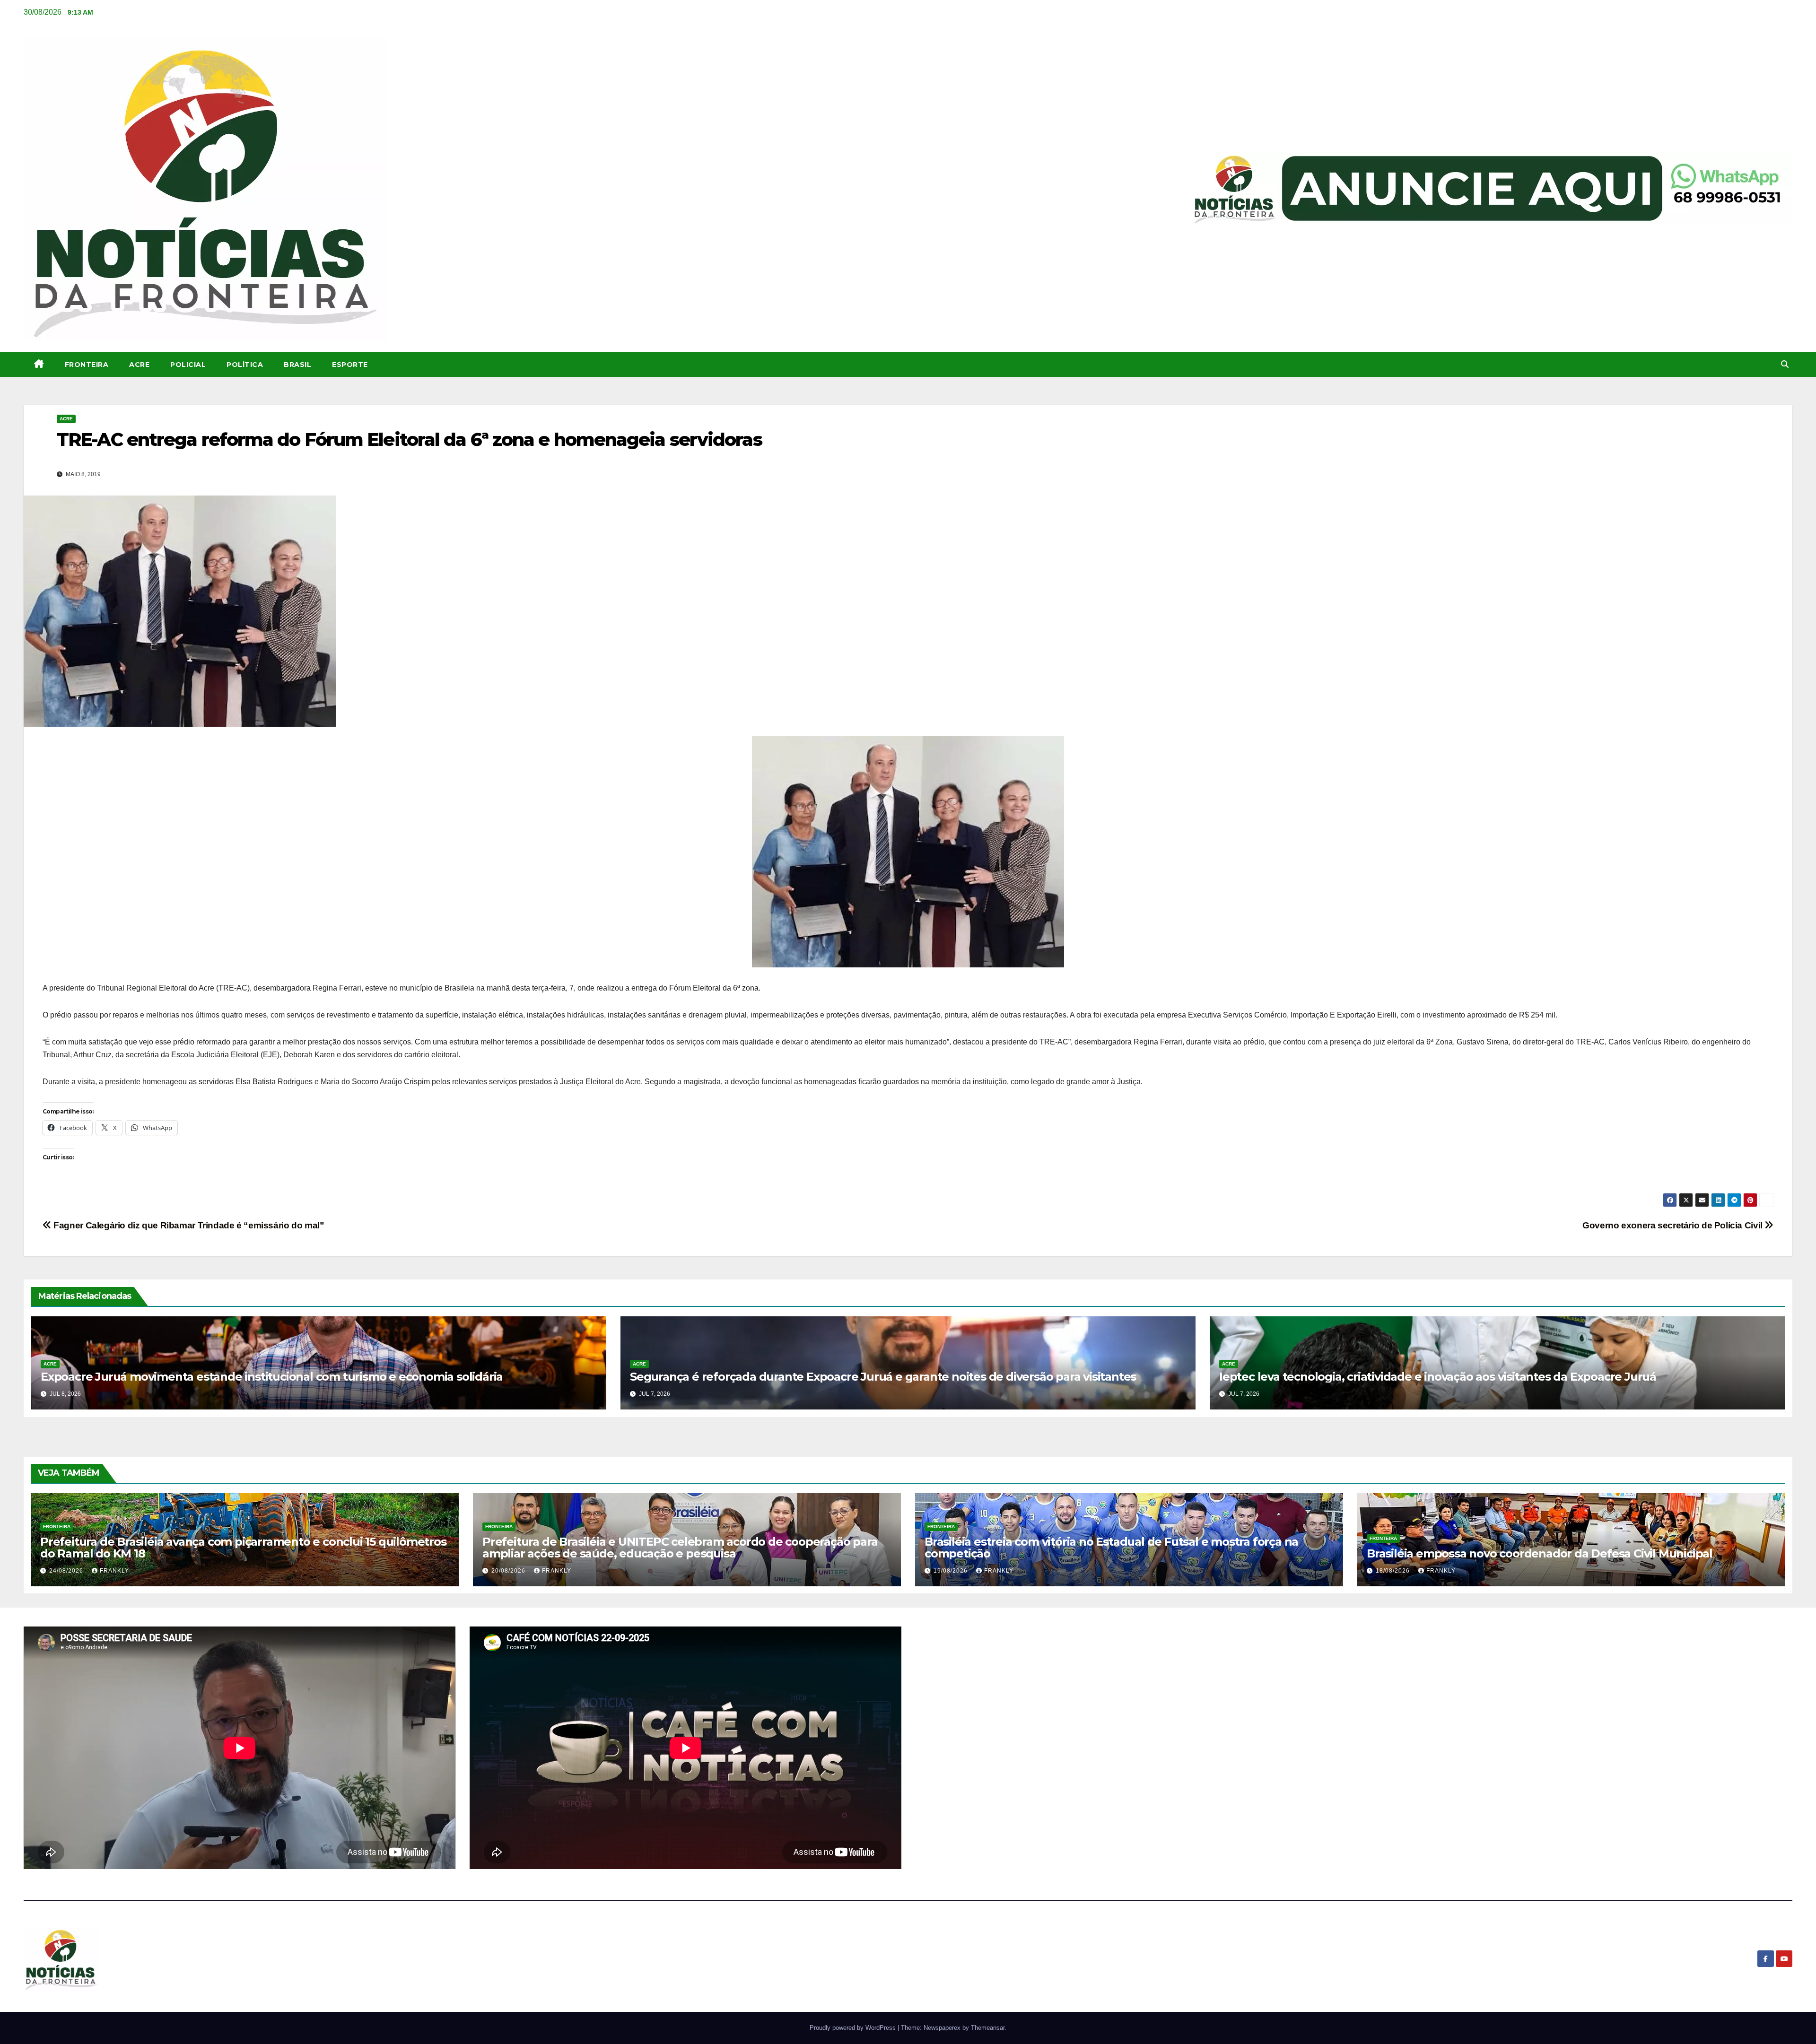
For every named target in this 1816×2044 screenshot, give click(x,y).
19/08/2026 (952, 1571)
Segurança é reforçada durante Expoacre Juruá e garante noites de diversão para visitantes (883, 1377)
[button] (1785, 364)
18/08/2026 (1394, 1571)
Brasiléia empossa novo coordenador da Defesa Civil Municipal (1540, 1553)
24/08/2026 (67, 1571)
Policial (188, 365)
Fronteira (87, 365)
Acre (139, 365)
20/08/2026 (509, 1571)
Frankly (114, 1571)
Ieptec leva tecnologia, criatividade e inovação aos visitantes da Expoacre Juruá (1438, 1377)
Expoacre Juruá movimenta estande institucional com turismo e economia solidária (272, 1377)
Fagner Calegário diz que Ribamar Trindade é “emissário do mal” (188, 1225)
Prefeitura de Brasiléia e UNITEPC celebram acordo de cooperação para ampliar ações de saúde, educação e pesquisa (680, 1548)
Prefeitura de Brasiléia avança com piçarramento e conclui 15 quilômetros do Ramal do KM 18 (243, 1548)
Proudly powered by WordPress (854, 2028)
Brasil (297, 365)
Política (245, 365)
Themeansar (988, 2028)
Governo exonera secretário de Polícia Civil (1673, 1225)
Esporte (350, 365)
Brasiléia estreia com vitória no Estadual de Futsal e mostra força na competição (1111, 1548)
